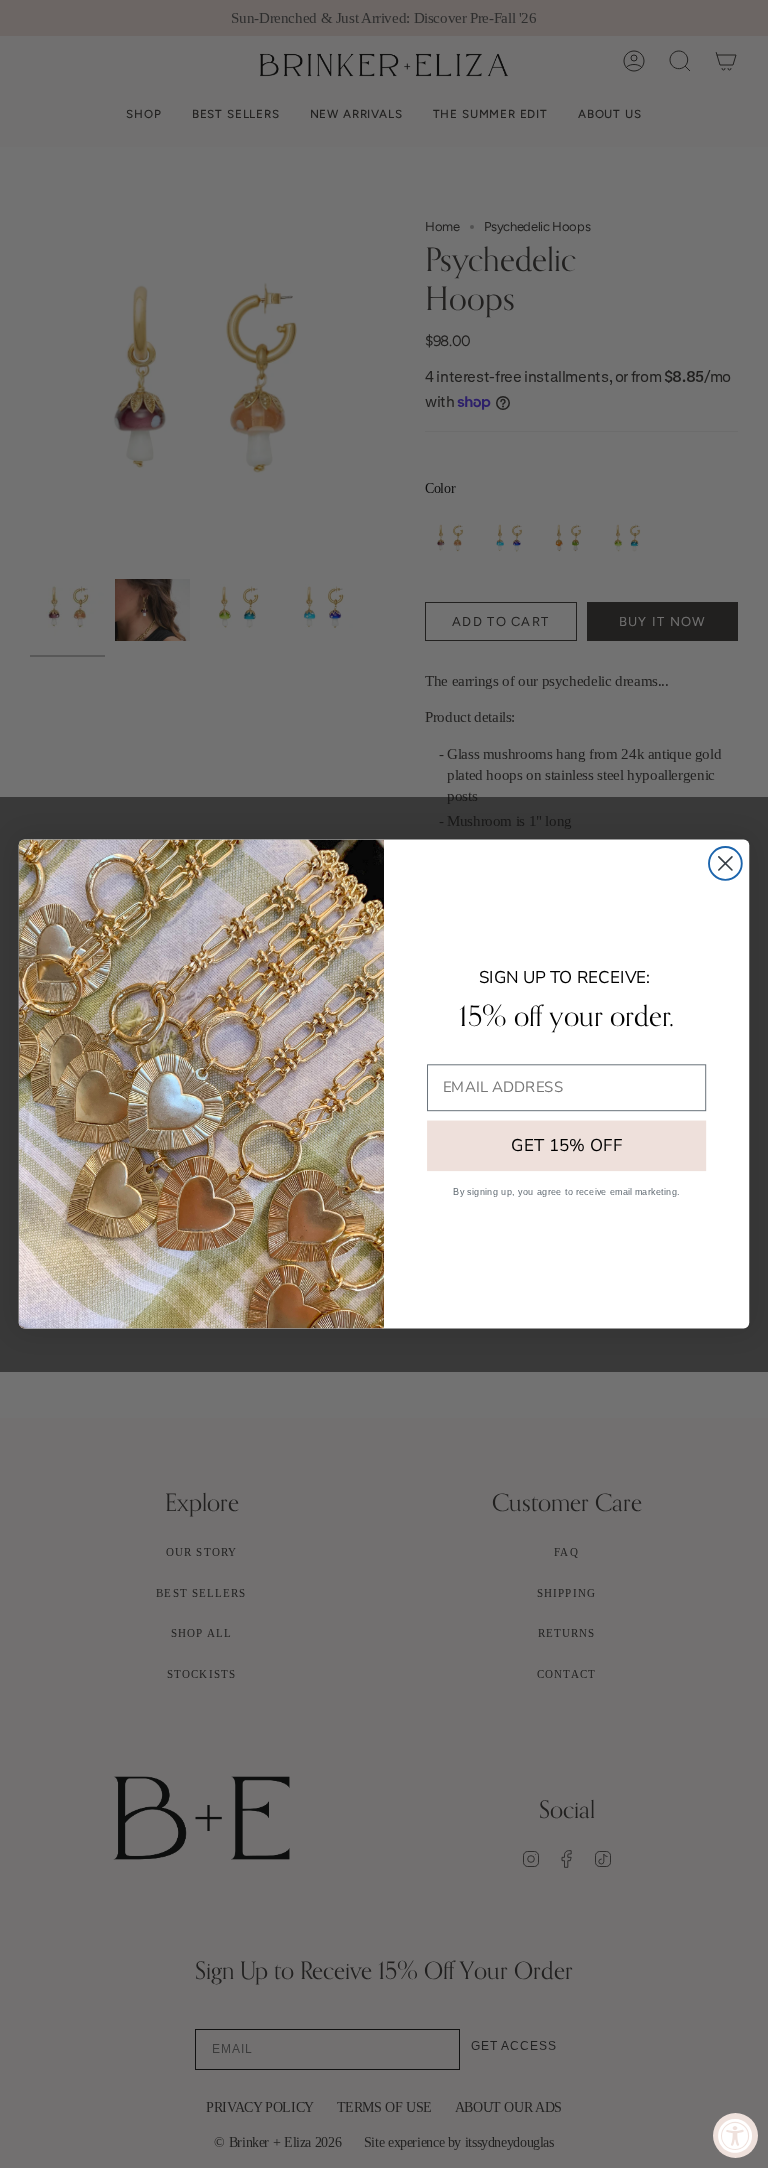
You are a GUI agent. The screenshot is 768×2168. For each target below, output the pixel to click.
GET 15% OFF (566, 1146)
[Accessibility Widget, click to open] (735, 2135)
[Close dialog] (725, 863)
